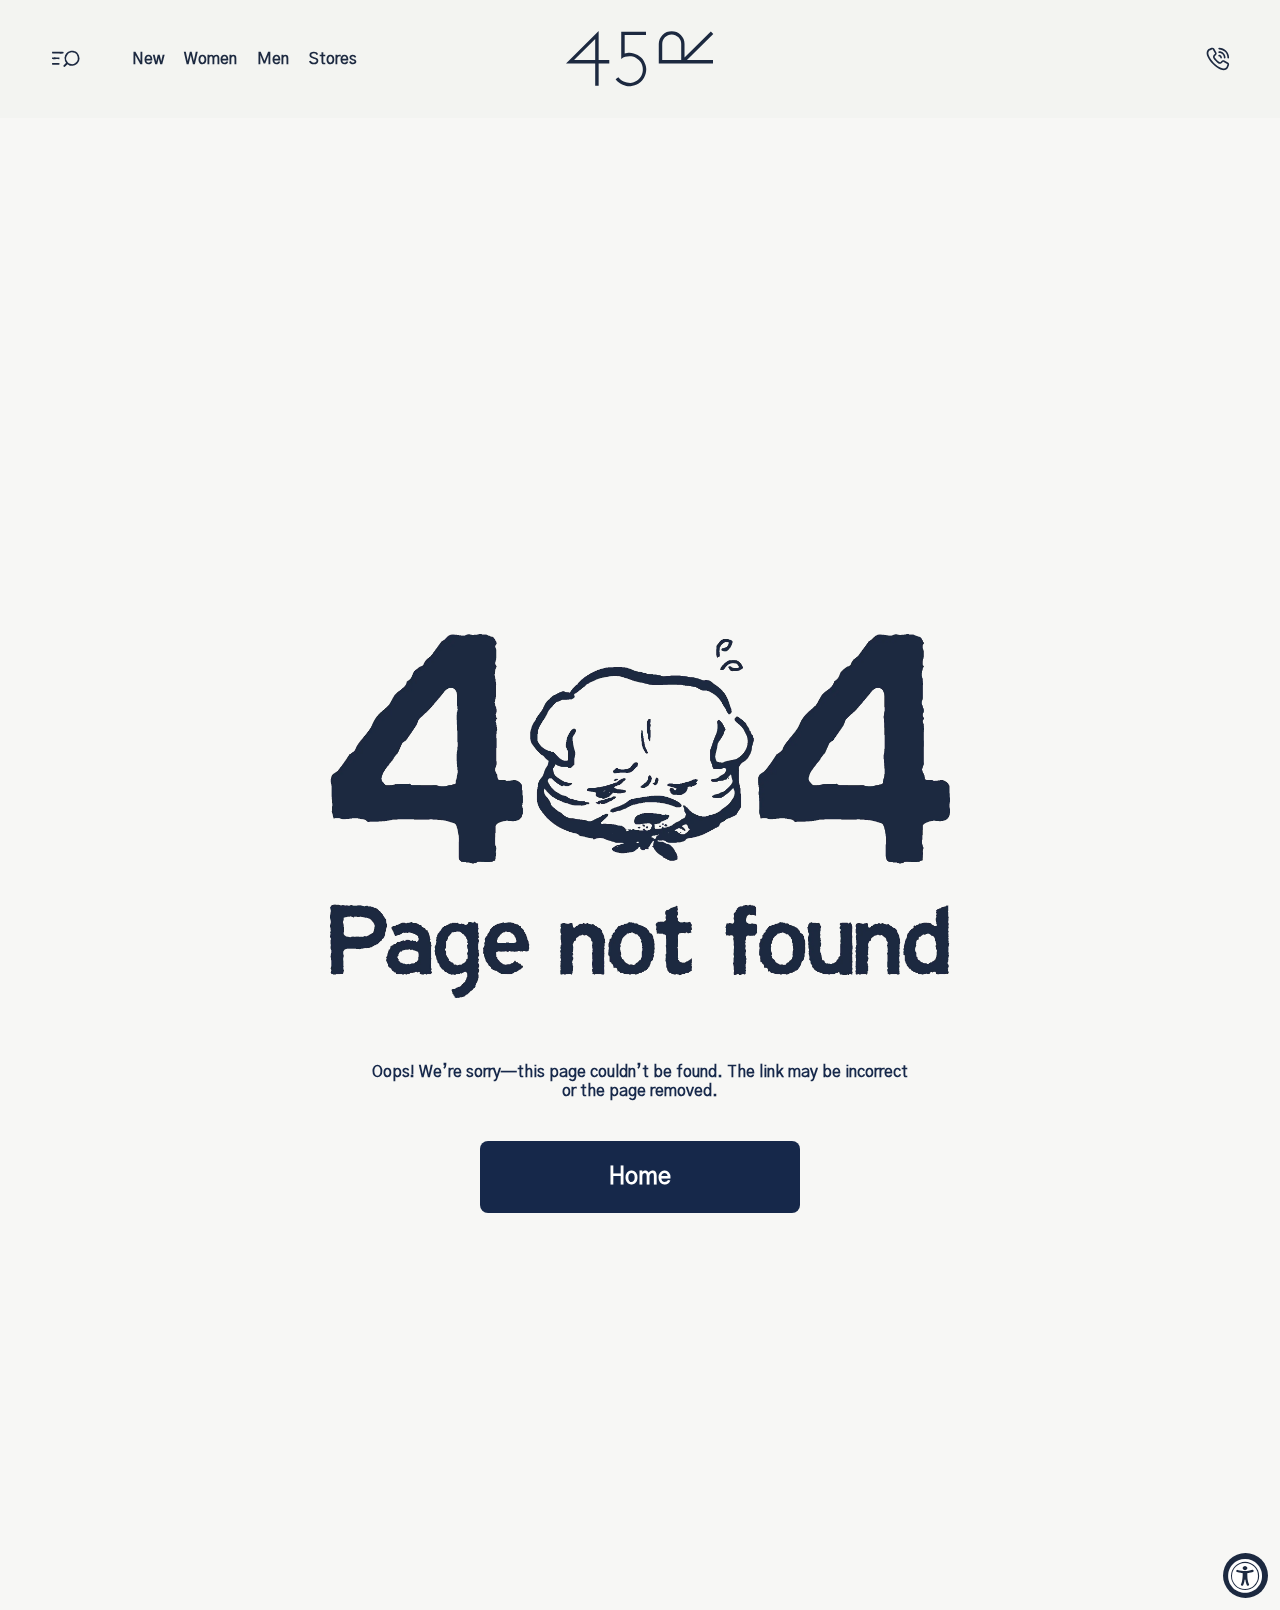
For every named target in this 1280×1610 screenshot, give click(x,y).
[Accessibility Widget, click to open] (1245, 1575)
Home (640, 1177)
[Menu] (66, 59)
